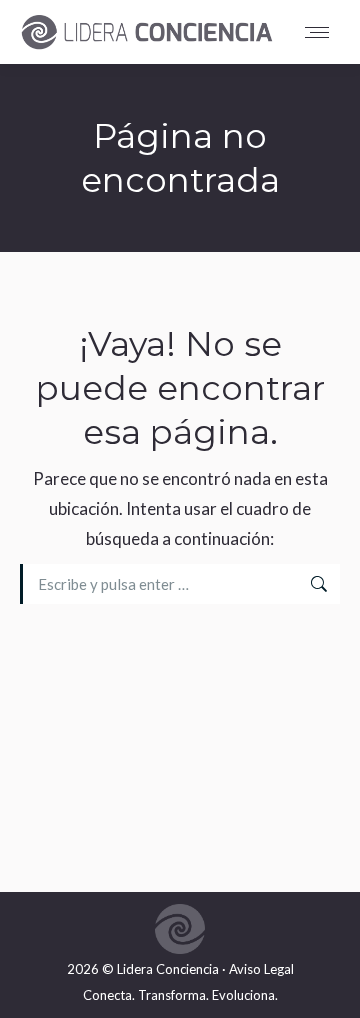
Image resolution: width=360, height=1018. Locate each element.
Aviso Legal (261, 969)
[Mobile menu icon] (322, 32)
